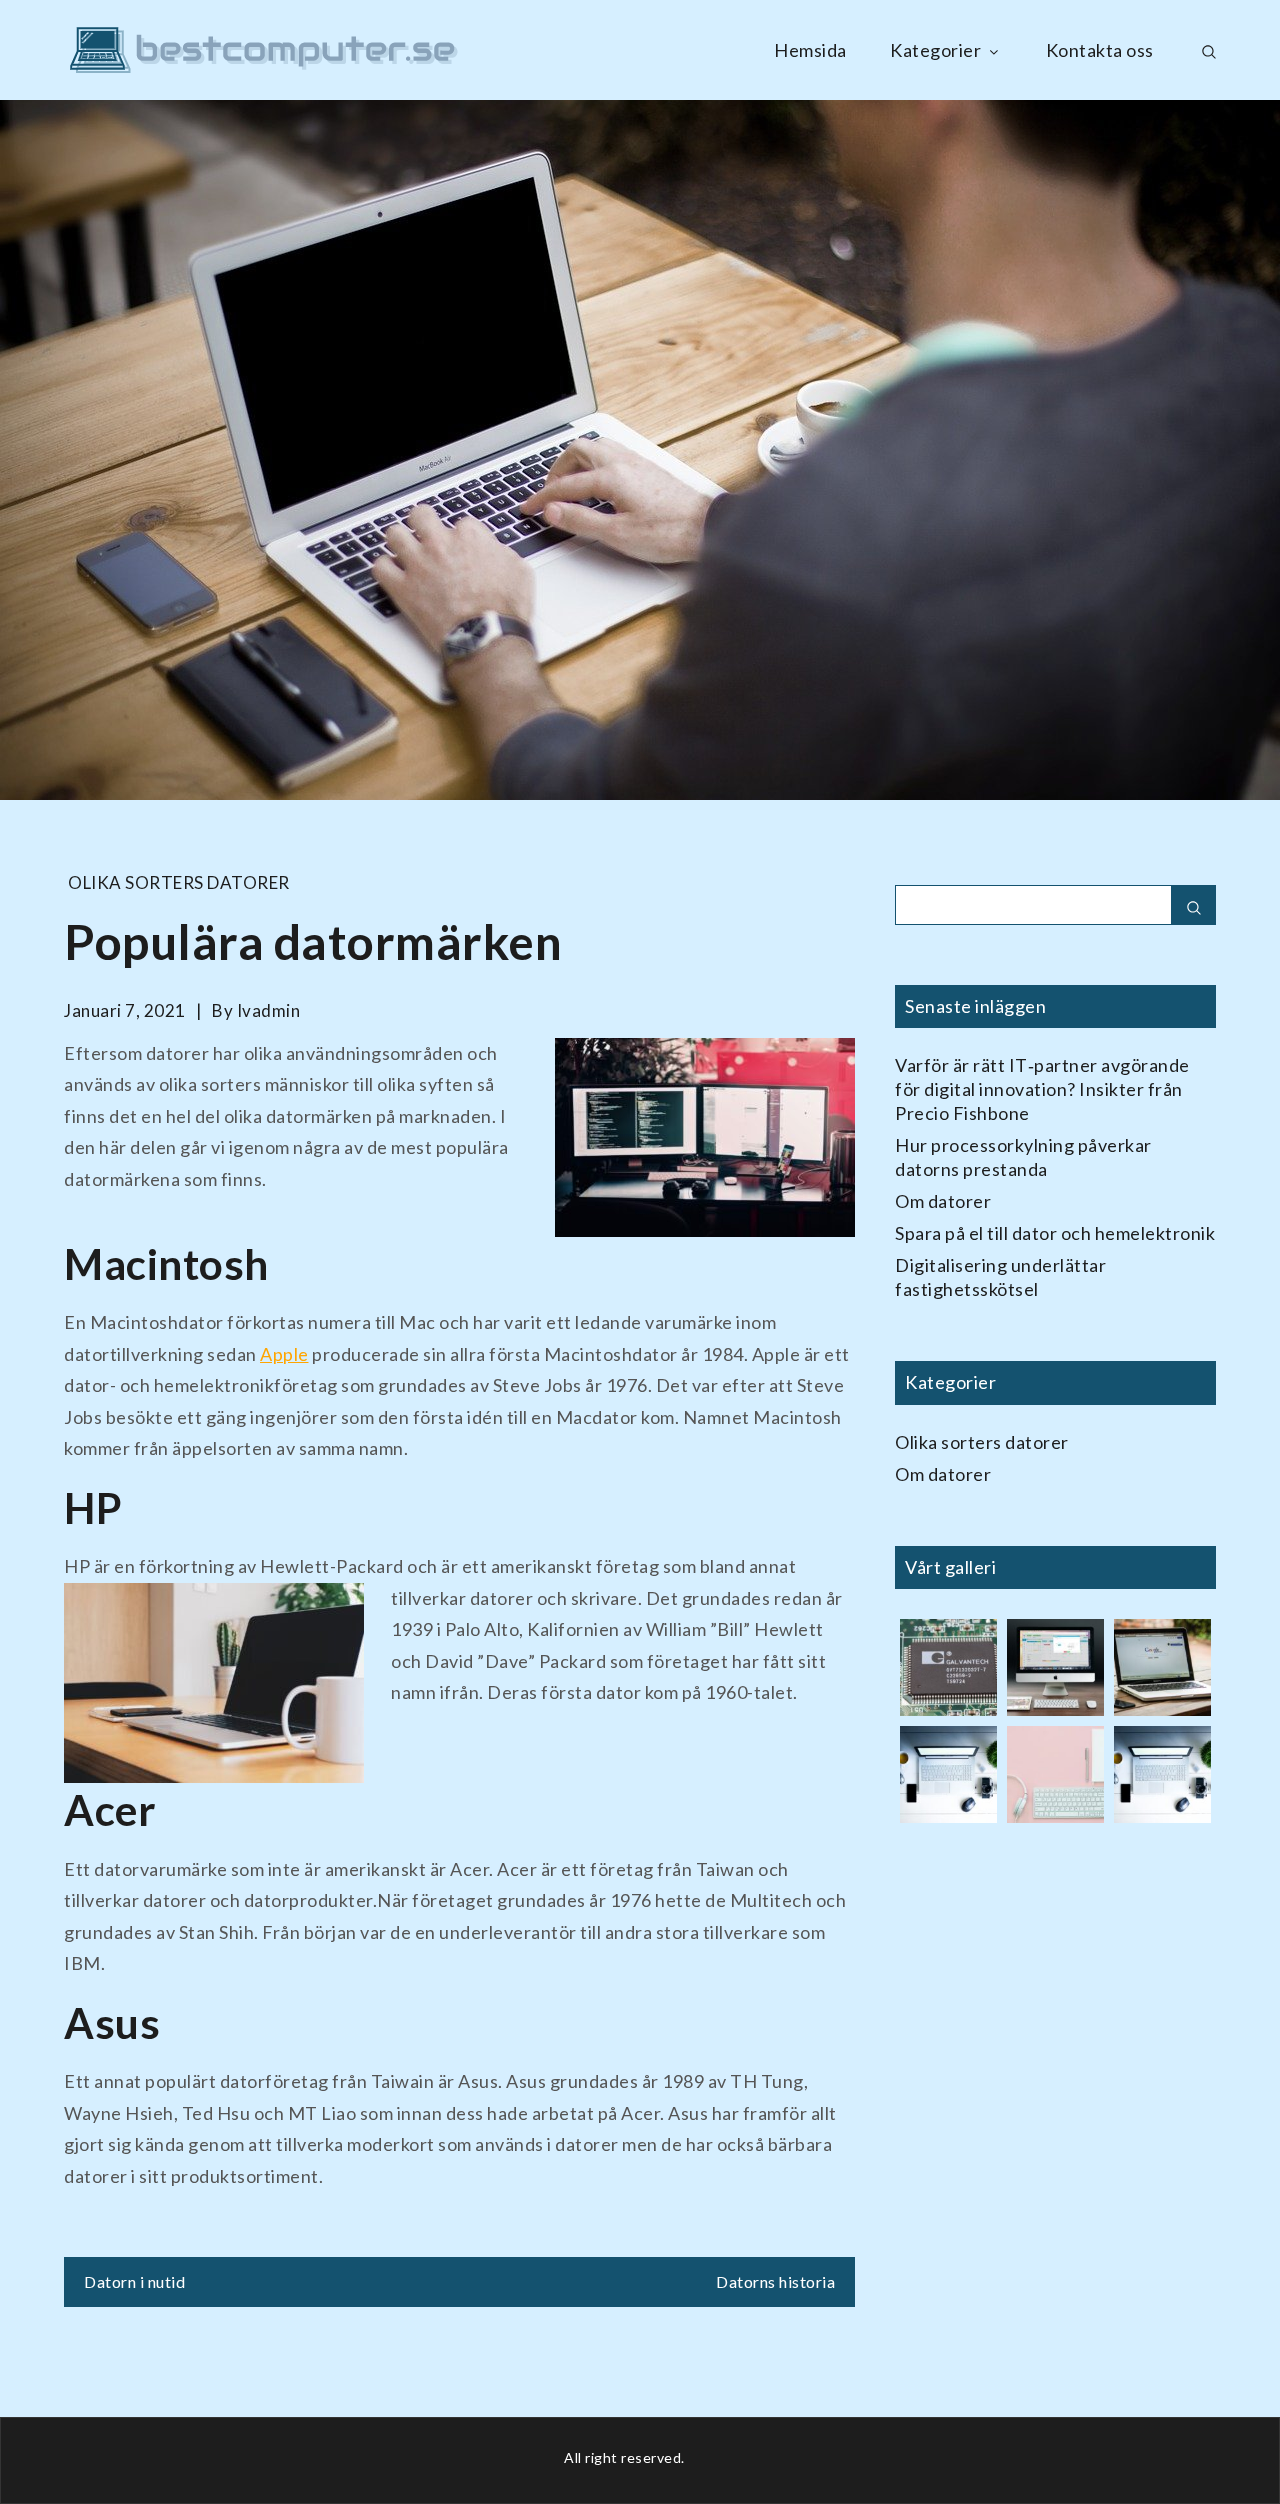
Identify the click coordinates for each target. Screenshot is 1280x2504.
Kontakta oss (1100, 50)
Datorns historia (775, 2281)
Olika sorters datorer (179, 882)
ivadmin (269, 1010)
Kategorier (935, 50)
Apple (284, 1354)
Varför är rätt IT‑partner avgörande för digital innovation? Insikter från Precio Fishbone (1042, 1089)
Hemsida (810, 50)
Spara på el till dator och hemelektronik (1055, 1233)
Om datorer (943, 1201)
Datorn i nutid (134, 2281)
